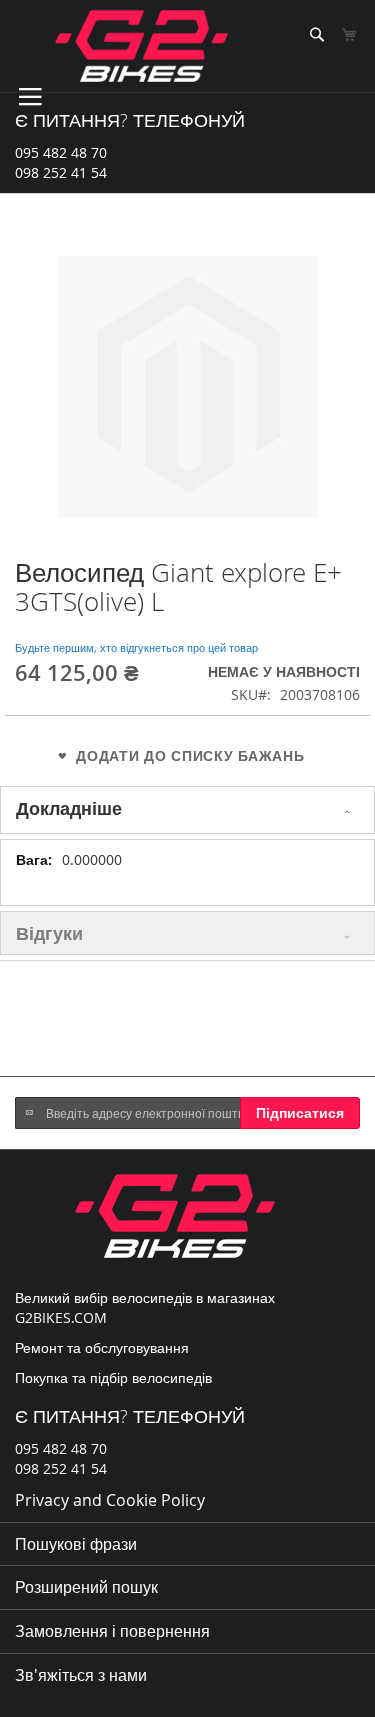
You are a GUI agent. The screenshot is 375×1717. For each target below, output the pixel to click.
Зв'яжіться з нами (81, 1675)
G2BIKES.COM (61, 1317)
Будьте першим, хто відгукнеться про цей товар (136, 647)
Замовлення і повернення (112, 1631)
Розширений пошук (86, 1587)
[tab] (187, 810)
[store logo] (141, 46)
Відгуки (49, 933)
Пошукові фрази (76, 1544)
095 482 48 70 (61, 152)
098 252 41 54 (61, 172)
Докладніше (69, 808)
